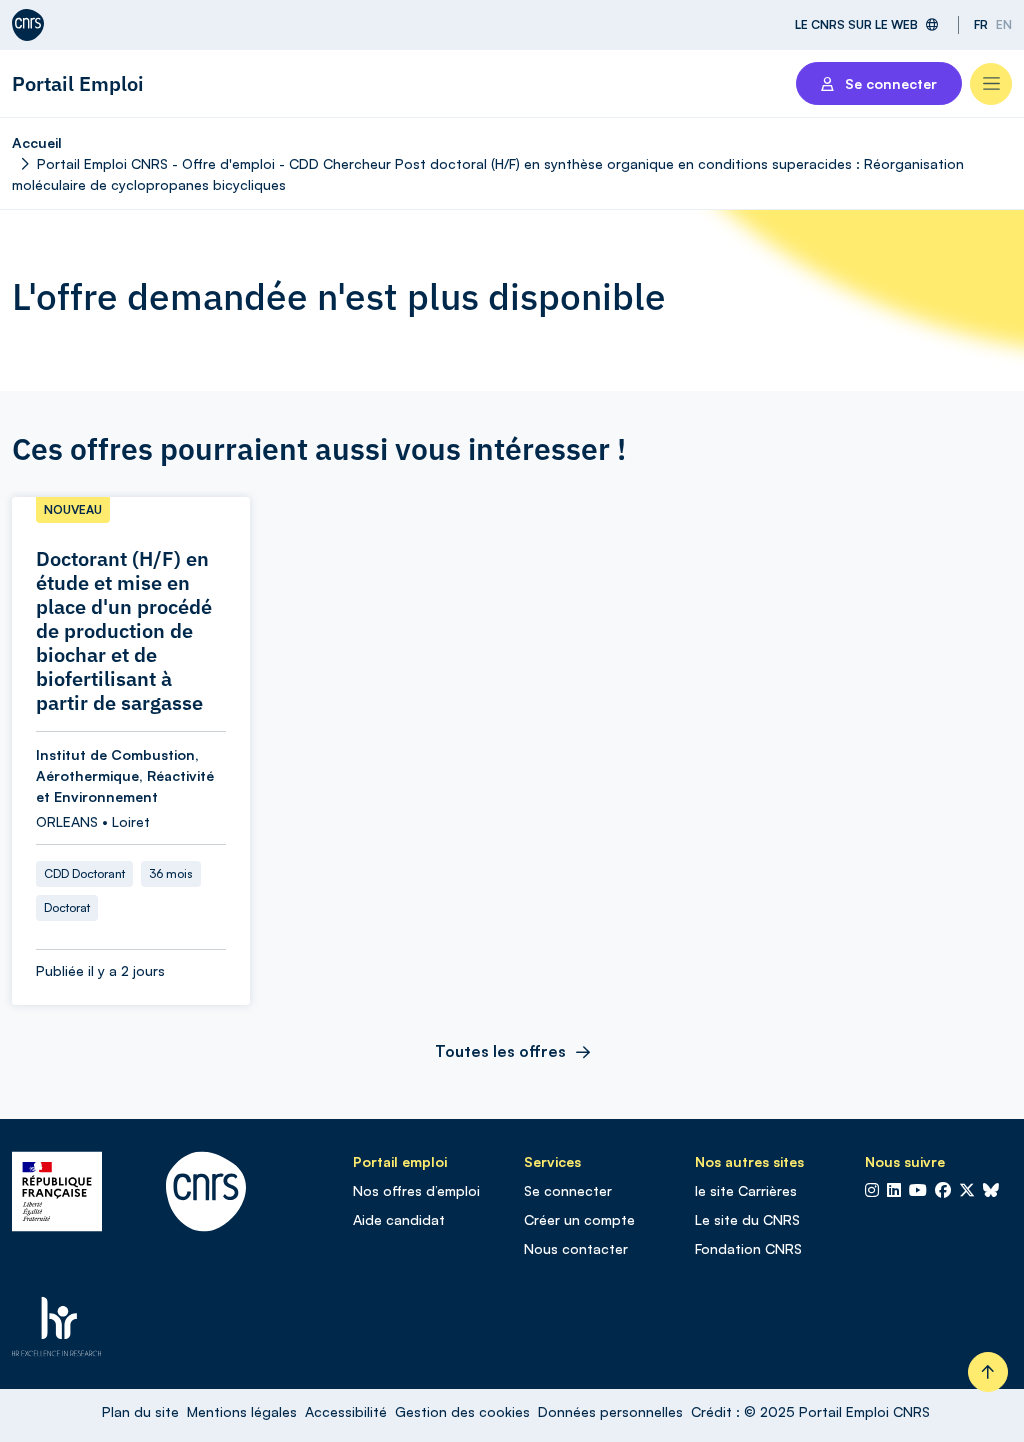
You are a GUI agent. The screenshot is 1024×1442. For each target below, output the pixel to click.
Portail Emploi (78, 83)
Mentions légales (242, 1411)
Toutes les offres (500, 1051)
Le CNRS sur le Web (856, 24)
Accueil (37, 142)
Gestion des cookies (462, 1411)
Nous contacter (576, 1248)
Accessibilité (346, 1411)
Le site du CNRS (747, 1219)
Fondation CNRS (748, 1248)
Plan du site (140, 1411)
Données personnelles (610, 1411)
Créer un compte (579, 1219)
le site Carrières (746, 1190)
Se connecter (568, 1190)
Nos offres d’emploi (416, 1190)
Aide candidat (399, 1219)
